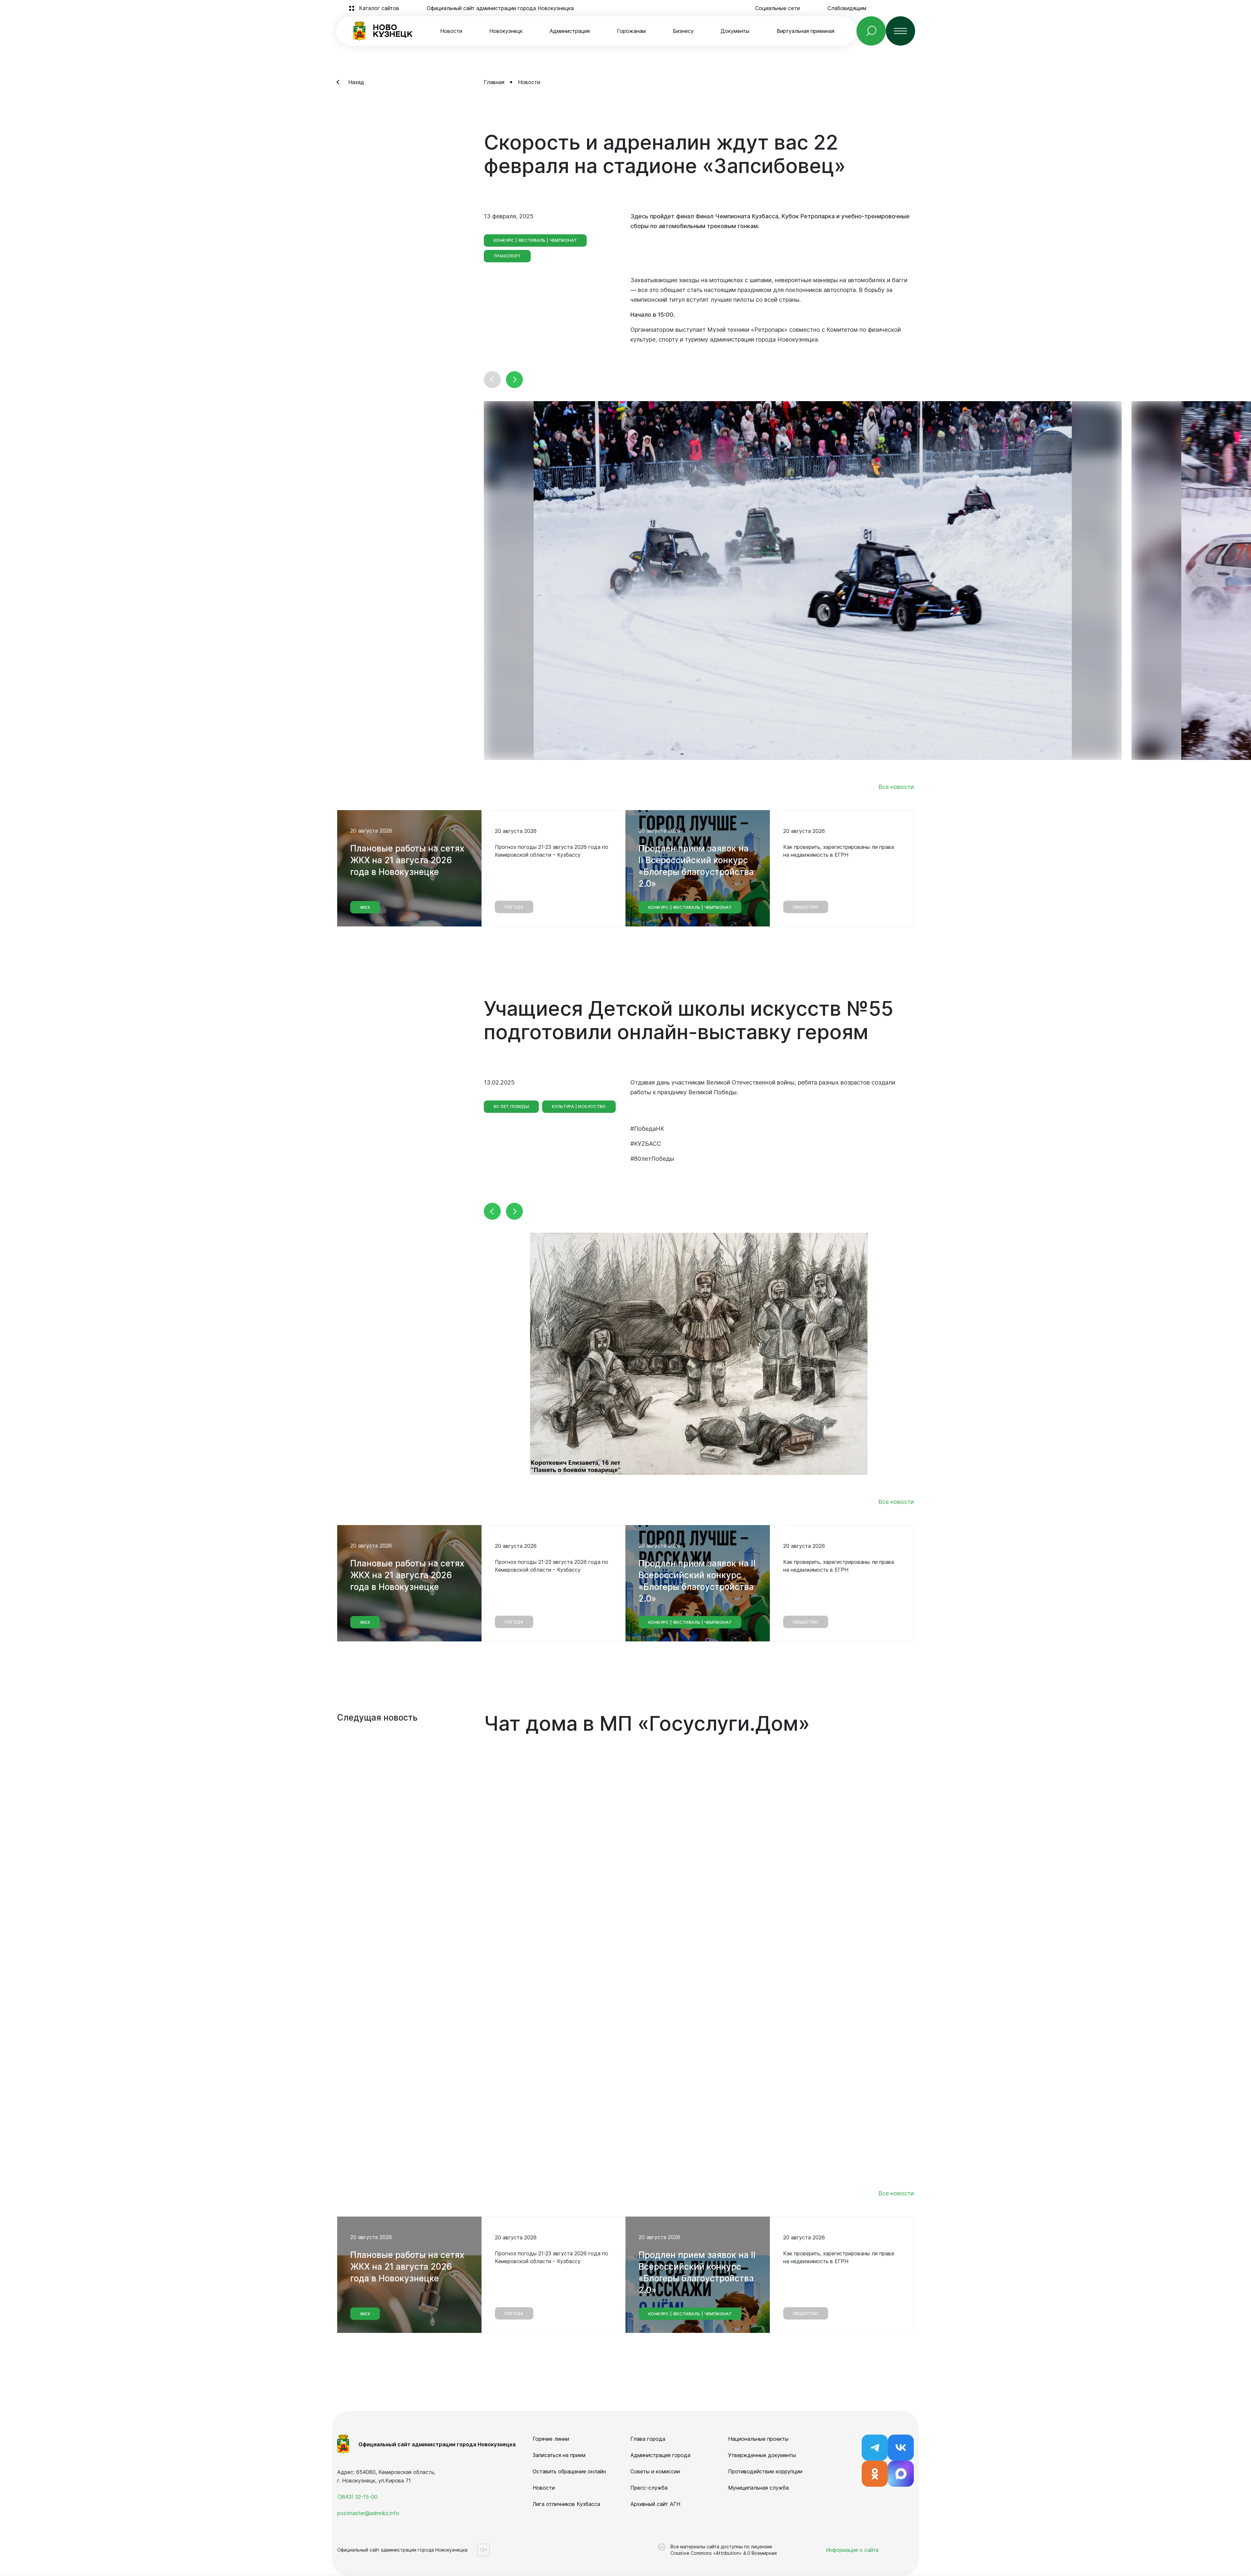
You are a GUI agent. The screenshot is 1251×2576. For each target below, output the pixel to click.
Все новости (896, 787)
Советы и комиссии (655, 2471)
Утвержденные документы (762, 2455)
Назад (356, 82)
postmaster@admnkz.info (368, 2513)
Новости (451, 31)
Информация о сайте (852, 2550)
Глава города (648, 2439)
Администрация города (660, 2455)
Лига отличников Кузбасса (566, 2504)
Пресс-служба (649, 2488)
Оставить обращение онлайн (569, 2471)
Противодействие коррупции (765, 2471)
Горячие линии (551, 2439)
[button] (492, 380)
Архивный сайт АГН (655, 2504)
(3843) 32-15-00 (357, 2497)
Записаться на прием (559, 2455)
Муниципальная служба (758, 2488)
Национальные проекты (758, 2439)
